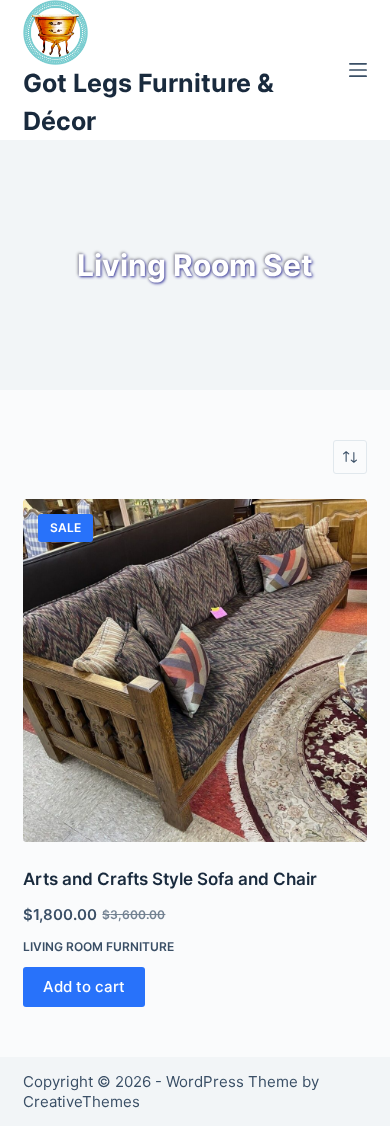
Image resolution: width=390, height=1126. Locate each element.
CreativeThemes (81, 1101)
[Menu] (358, 70)
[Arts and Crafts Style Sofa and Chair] (194, 670)
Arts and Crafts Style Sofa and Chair (170, 879)
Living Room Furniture (98, 946)
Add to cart (84, 986)
